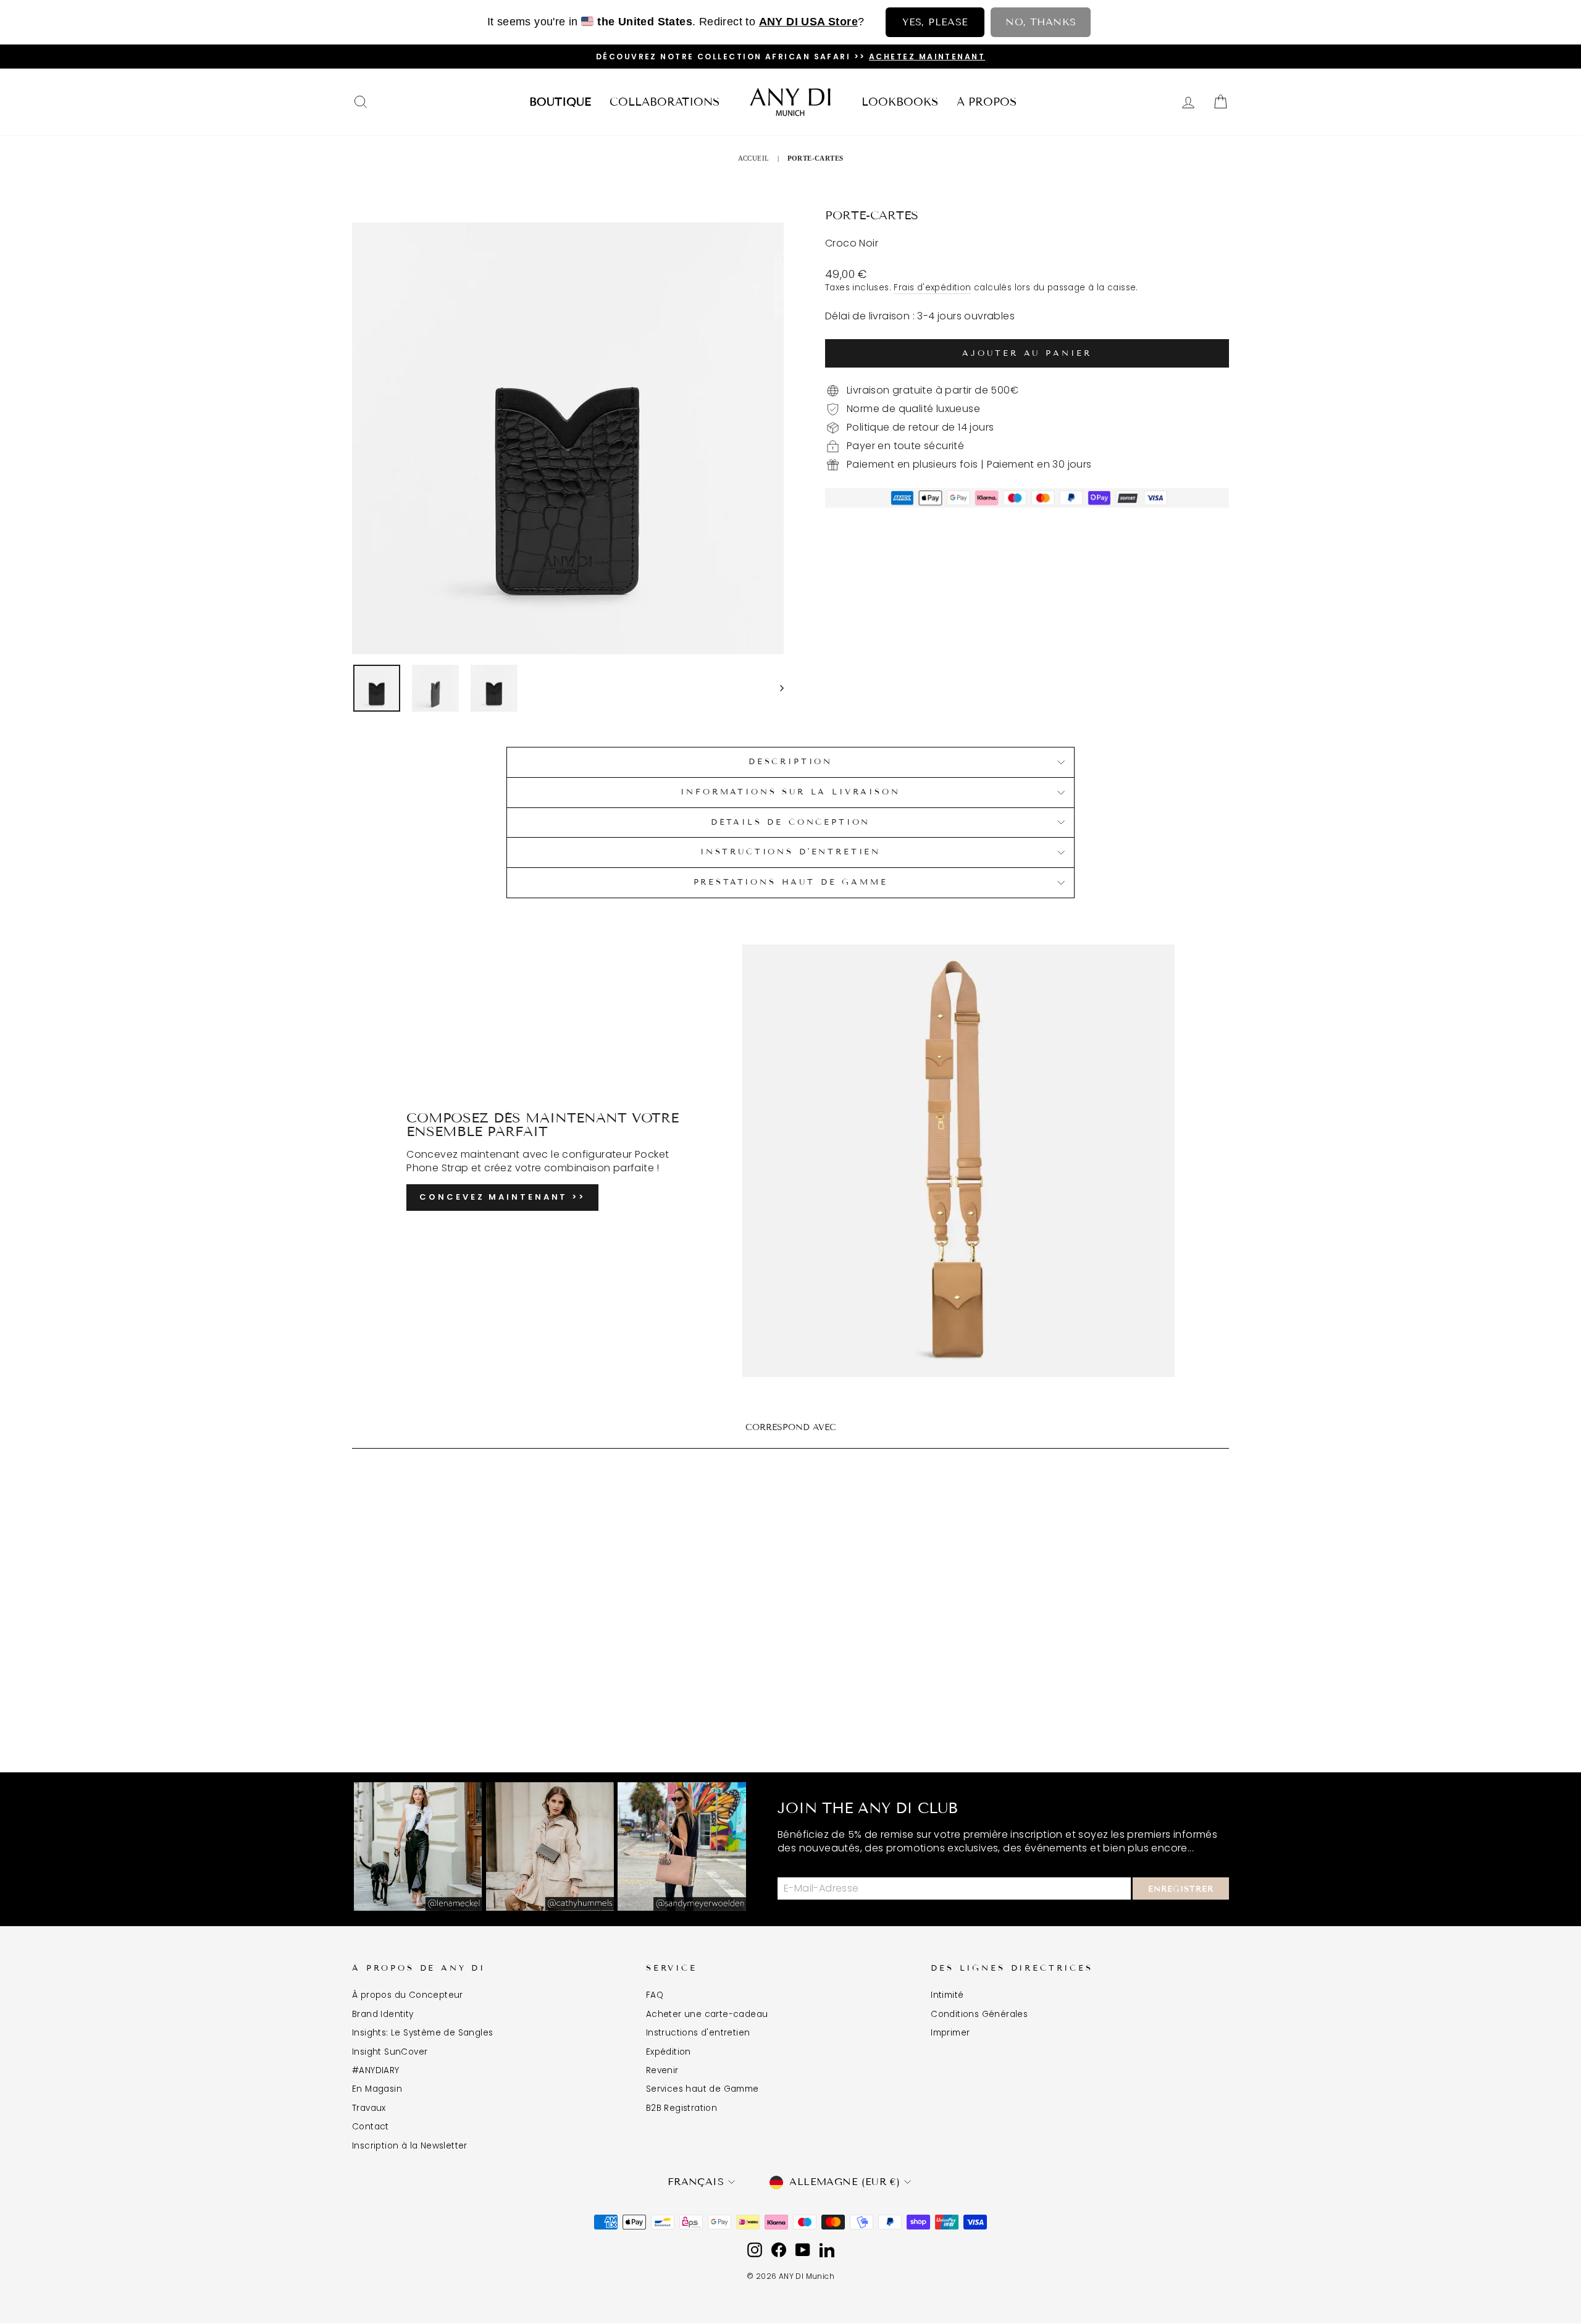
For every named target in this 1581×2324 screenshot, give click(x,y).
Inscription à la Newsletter (410, 2146)
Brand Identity (383, 2014)
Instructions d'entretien (698, 2033)
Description (790, 762)
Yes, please (935, 22)
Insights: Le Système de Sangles (422, 2033)
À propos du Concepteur (408, 1995)
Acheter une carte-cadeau (707, 2014)
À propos (987, 102)
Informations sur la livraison (790, 792)
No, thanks (1041, 22)
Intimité (947, 1995)
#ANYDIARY (376, 2070)
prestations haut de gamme (791, 882)
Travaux (369, 2108)
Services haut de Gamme (702, 2089)
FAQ (655, 1995)
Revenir (662, 2070)
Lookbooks (900, 102)
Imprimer (950, 2033)
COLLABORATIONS (665, 102)
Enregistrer (1181, 1889)
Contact (371, 2127)
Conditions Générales (979, 2014)
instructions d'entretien (790, 852)
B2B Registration (681, 2108)
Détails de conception (791, 822)
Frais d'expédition (932, 288)
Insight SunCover (390, 2052)
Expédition (669, 2052)
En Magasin (377, 2089)
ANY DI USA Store (808, 22)
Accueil (754, 158)
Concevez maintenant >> (502, 1197)
